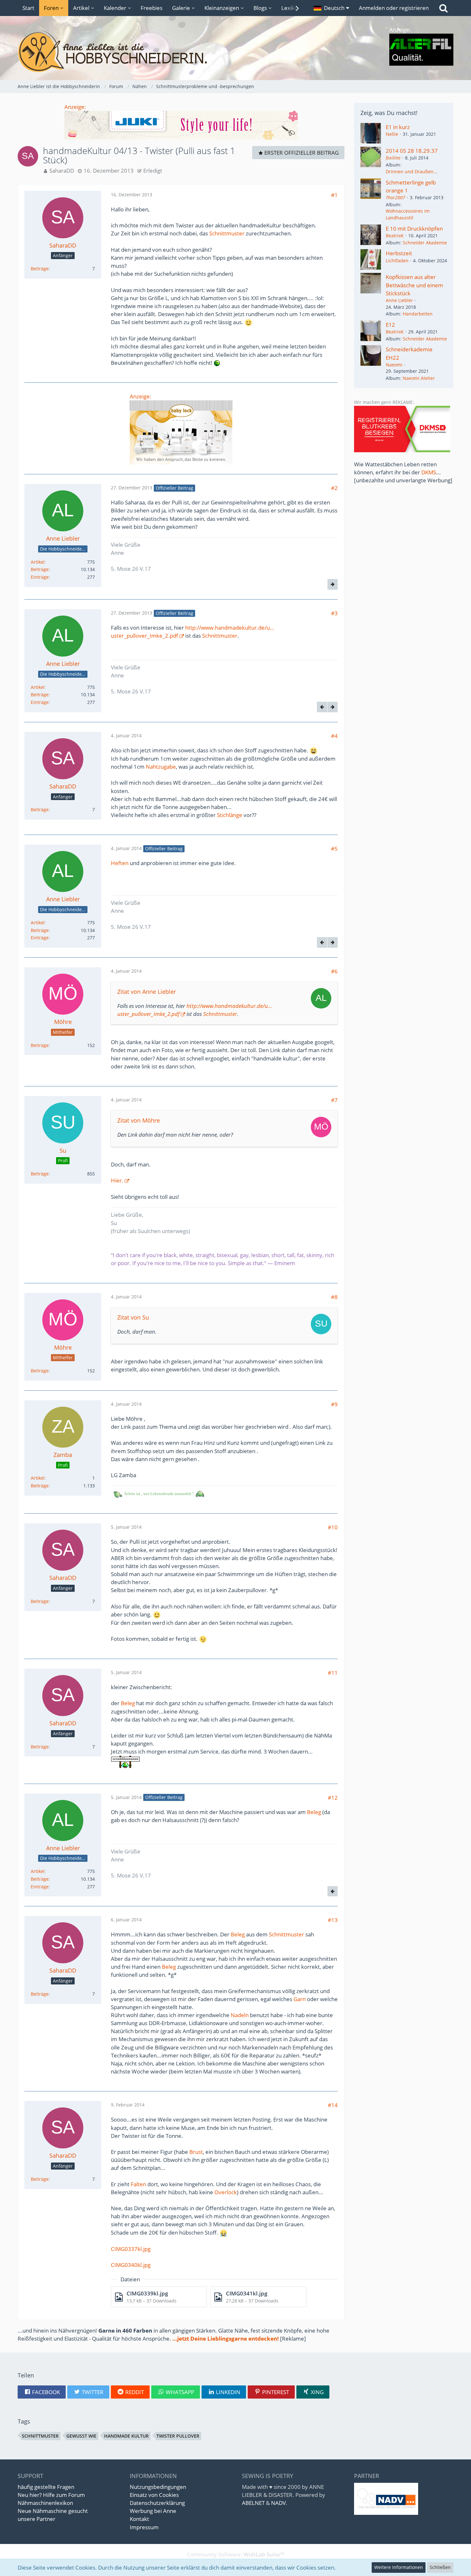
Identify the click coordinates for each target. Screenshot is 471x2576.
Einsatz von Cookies (154, 2495)
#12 (333, 1798)
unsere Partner (37, 2519)
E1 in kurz (398, 127)
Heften (120, 863)
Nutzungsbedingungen (158, 2487)
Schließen (440, 2567)
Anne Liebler (399, 300)
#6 (334, 971)
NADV (278, 2503)
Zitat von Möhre (139, 1120)
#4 (334, 736)
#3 (334, 613)
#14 (333, 2105)
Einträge (40, 577)
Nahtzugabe (161, 767)
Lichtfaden (397, 261)
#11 (333, 1673)
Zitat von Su (133, 1317)
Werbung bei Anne (153, 2511)
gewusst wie (81, 2436)
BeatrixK (395, 236)
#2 (334, 488)
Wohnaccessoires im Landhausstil (408, 214)
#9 (334, 1404)
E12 (390, 325)
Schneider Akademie (425, 243)
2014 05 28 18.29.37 (412, 151)
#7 (334, 1100)
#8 (334, 1297)
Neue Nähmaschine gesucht (53, 2511)
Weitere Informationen (399, 2567)
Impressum (144, 2527)
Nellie (392, 134)
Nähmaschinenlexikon (45, 2503)
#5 (334, 849)
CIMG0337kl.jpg (131, 2249)
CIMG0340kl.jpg (131, 2265)
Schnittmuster (227, 233)
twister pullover (178, 2436)
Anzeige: (75, 107)
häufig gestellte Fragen (46, 2487)
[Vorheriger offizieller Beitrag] (322, 707)
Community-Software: (236, 2554)
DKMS (429, 472)
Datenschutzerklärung (157, 2503)
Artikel (38, 562)
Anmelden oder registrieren (394, 8)
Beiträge (40, 269)
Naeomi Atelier (419, 378)
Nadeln (240, 2015)
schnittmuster (40, 2436)
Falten (138, 2184)
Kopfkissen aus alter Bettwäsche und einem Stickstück (414, 285)
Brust (196, 2152)
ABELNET (253, 2503)
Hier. (117, 1180)
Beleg (128, 1703)
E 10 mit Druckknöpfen (414, 229)
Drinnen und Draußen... (412, 172)
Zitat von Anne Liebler (147, 992)
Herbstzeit (399, 253)
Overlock (226, 2192)
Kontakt (139, 2519)
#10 (333, 1527)
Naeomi (394, 365)
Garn (300, 1999)
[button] (331, 8)
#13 (333, 1920)
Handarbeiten (418, 314)
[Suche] (443, 8)
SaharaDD (62, 171)
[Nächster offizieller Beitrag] (333, 584)
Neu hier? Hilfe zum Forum (51, 2495)
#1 (334, 195)
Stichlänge (230, 815)
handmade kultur (126, 2436)
